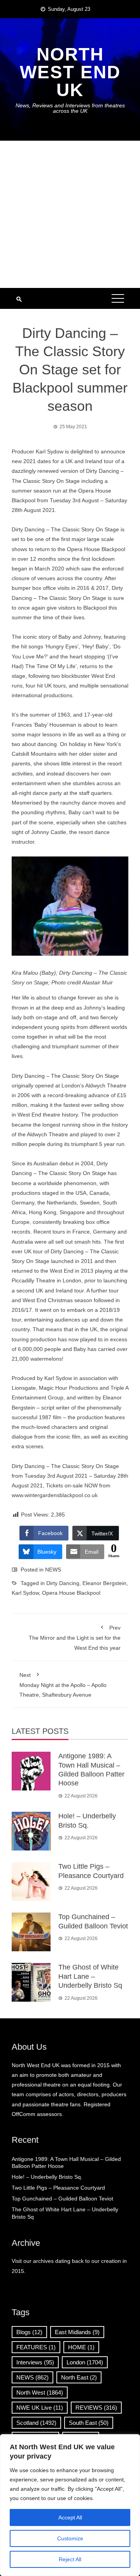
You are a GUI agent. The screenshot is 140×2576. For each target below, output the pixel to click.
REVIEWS (96, 2408)
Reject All (70, 2559)
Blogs (29, 2332)
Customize (70, 2538)
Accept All (70, 2517)
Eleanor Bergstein (104, 1583)
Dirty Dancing (63, 1583)
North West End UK (70, 72)
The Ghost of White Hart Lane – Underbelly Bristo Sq (90, 1976)
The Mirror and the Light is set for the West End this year (75, 1638)
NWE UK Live (40, 2408)
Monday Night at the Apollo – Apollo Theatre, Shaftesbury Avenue (63, 1685)
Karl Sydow (25, 1593)
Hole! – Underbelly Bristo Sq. (47, 2177)
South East (89, 2423)
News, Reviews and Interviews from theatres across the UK (70, 108)
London (85, 2362)
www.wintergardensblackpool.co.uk (55, 1495)
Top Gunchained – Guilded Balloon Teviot (62, 2199)
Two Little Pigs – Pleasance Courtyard (58, 2188)
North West (40, 2392)
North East (79, 2377)
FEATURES (36, 2347)
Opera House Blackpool (71, 1593)
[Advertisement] (70, 214)
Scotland (36, 2423)
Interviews (35, 2362)
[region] (70, 2505)
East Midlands (77, 2332)
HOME (81, 2347)
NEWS (53, 1570)
